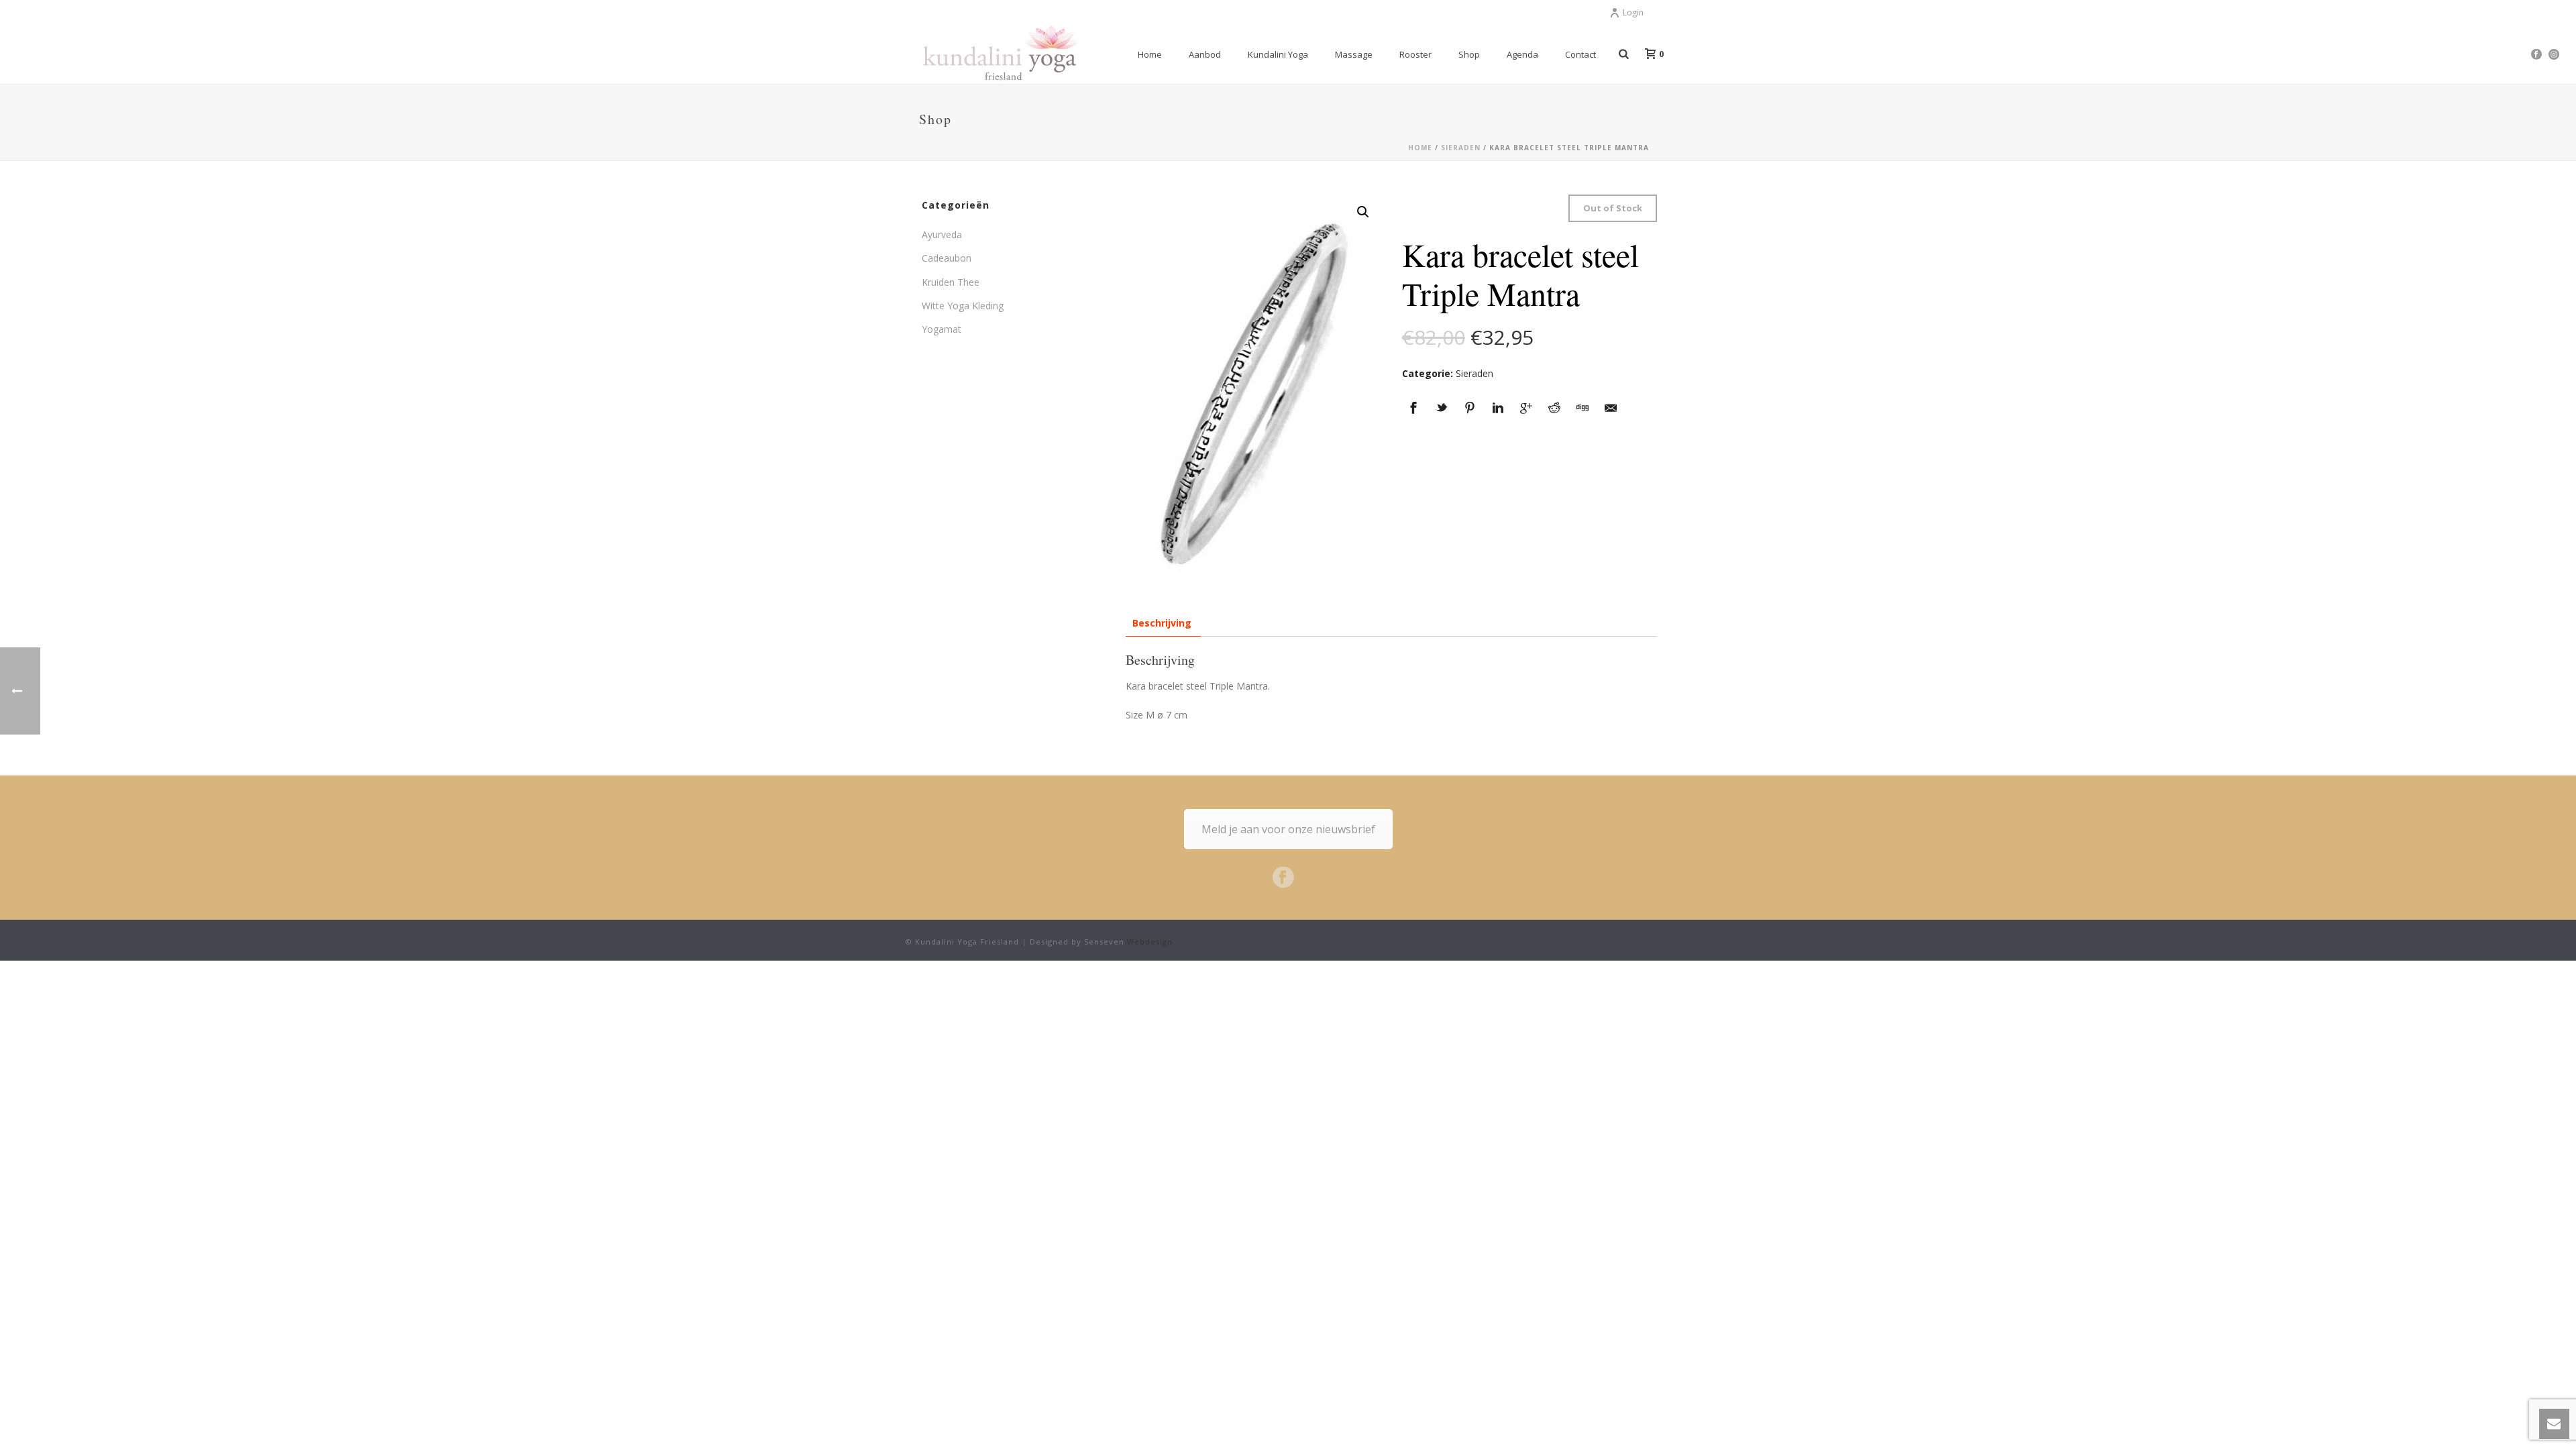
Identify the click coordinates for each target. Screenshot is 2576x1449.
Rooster (1415, 54)
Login (1633, 12)
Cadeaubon (947, 258)
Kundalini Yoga (1278, 54)
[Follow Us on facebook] (1283, 878)
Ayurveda (942, 234)
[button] (1363, 212)
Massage (1354, 54)
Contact (1580, 54)
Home (1150, 54)
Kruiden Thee (951, 282)
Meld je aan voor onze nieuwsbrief (1288, 829)
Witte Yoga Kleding (963, 306)
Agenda (1522, 54)
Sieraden (1461, 148)
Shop (1469, 54)
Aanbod (1205, 54)
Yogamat (942, 329)
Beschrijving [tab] (1162, 623)
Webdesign (1150, 942)
